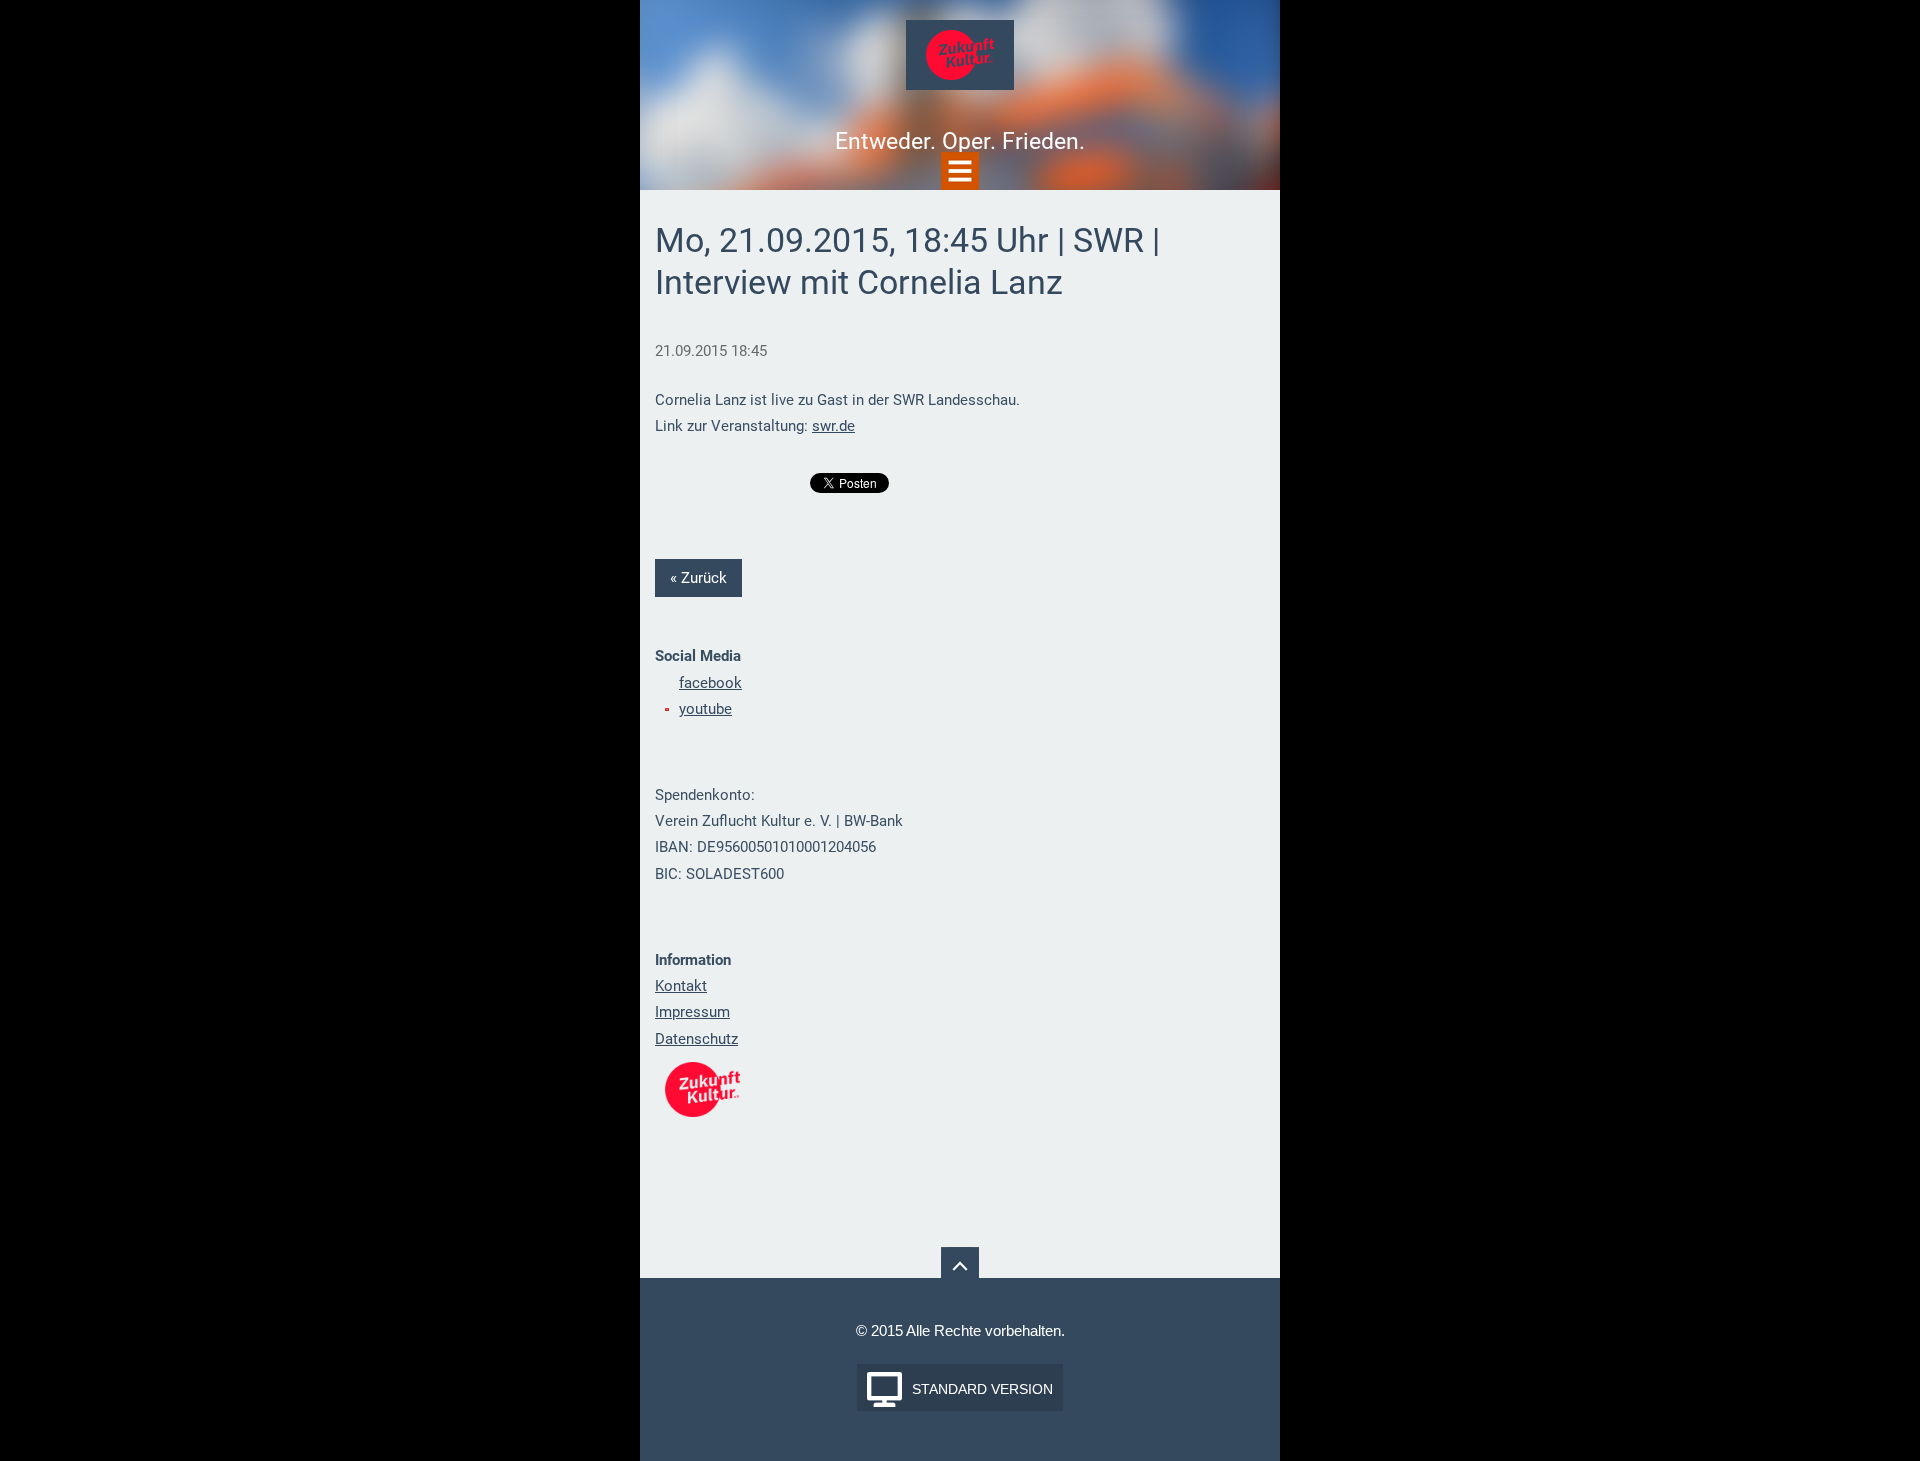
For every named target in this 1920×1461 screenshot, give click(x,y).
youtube (705, 709)
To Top (960, 1266)
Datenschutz (696, 1039)
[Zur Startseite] (960, 61)
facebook (710, 683)
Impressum (692, 1012)
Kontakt (681, 986)
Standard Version (982, 1389)
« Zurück (698, 578)
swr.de (833, 426)
